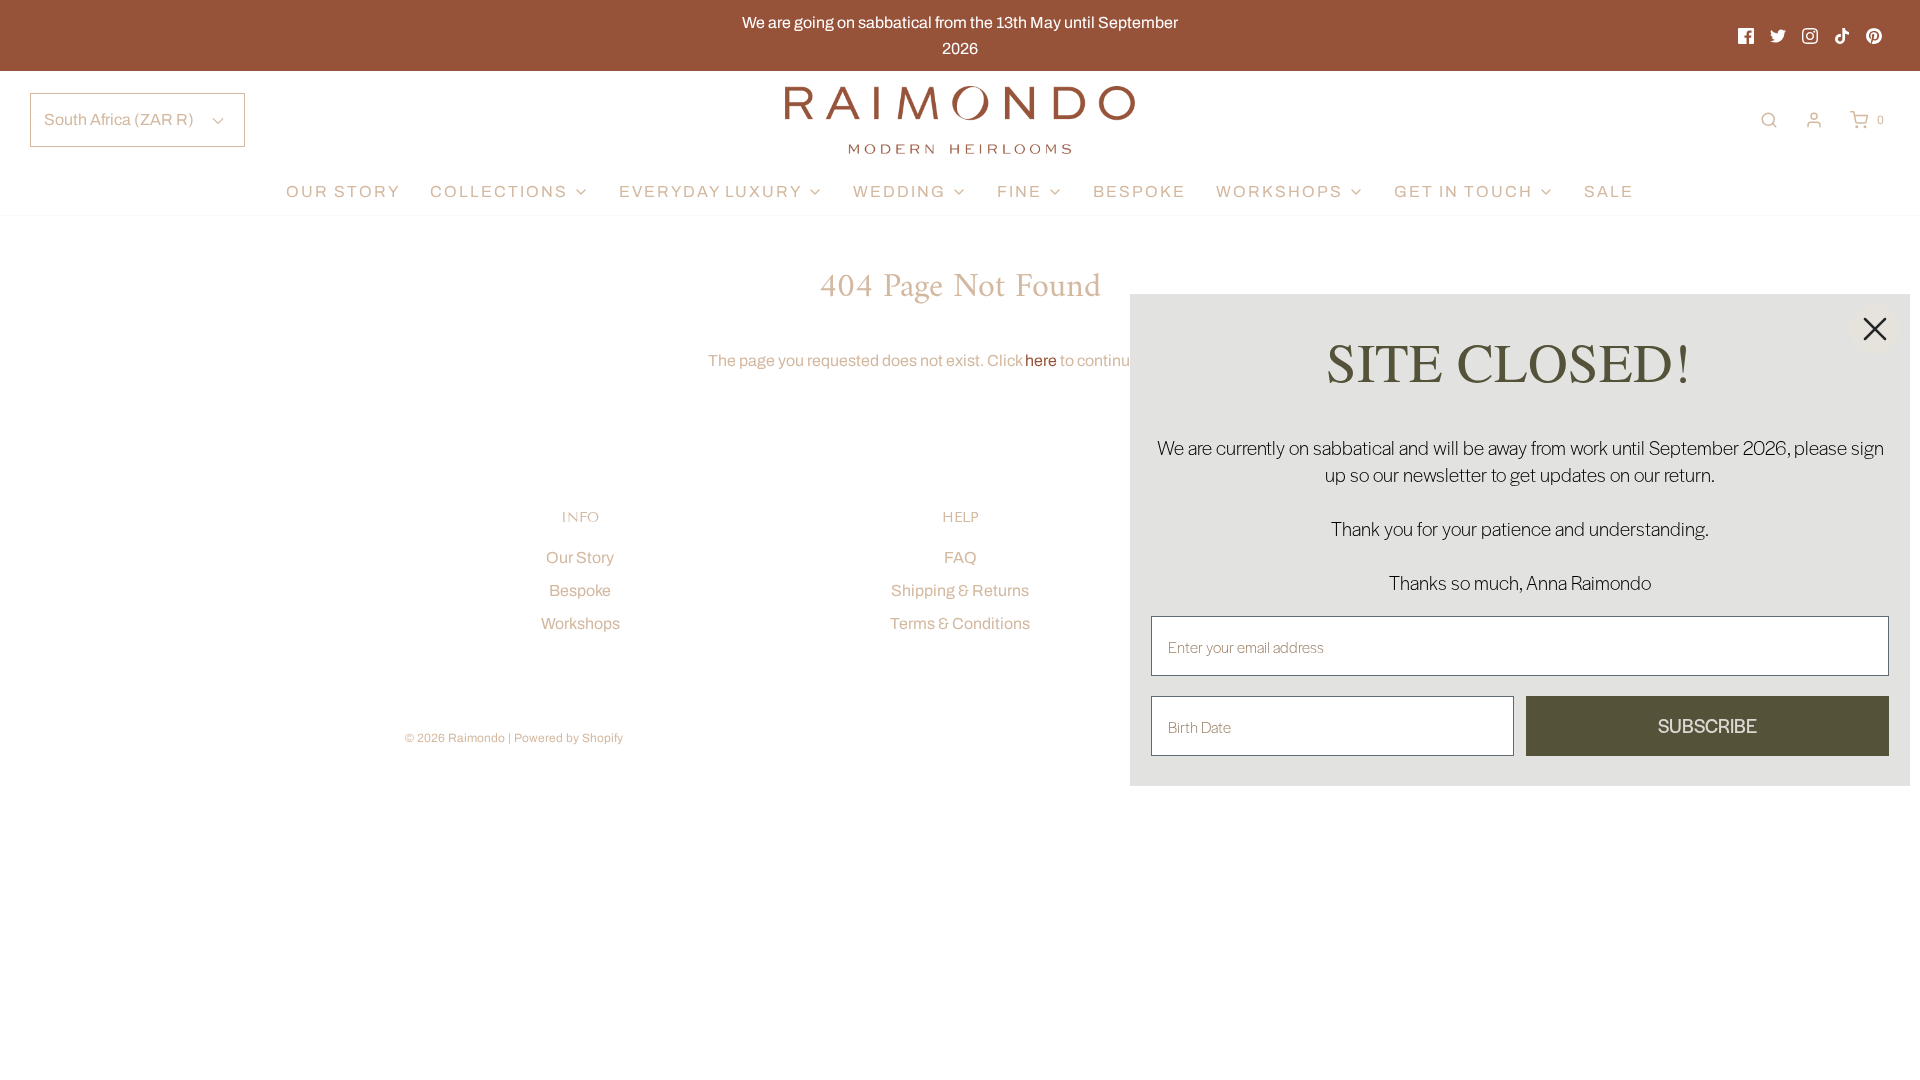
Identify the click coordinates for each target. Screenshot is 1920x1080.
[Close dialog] (1875, 329)
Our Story (580, 557)
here (1041, 360)
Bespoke (1139, 191)
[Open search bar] (1769, 120)
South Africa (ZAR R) (120, 119)
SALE (1609, 191)
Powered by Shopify (568, 738)
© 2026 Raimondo (455, 738)
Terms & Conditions (960, 623)
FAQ (960, 557)
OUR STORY (343, 191)
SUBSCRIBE (1707, 725)
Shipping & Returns (960, 590)
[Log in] (1814, 120)
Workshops (580, 623)
